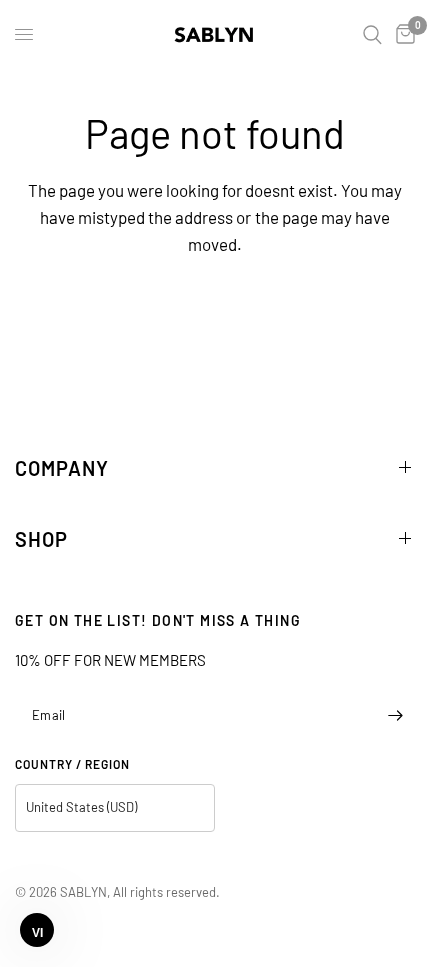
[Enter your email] (395, 716)
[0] (402, 34)
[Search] (372, 34)
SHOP (41, 539)
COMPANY (62, 468)
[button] (37, 930)
